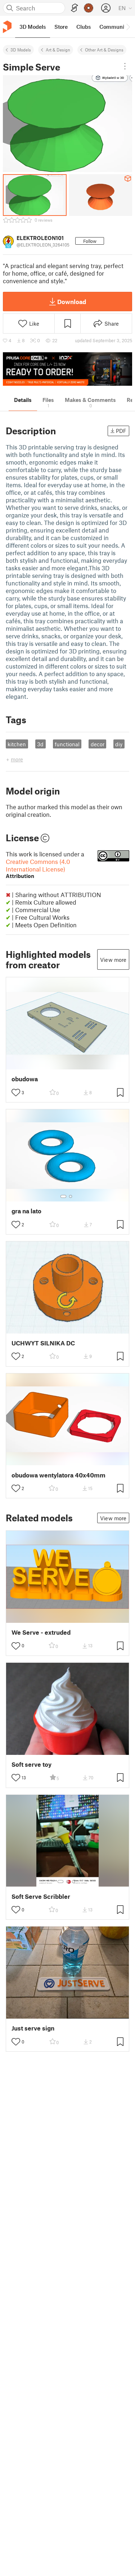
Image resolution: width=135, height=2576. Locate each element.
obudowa (25, 1079)
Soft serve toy (31, 1764)
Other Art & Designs (104, 50)
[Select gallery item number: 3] (73, 1882)
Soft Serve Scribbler (41, 1896)
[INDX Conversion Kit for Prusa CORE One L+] (67, 369)
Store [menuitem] (61, 27)
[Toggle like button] (16, 1092)
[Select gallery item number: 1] (63, 1196)
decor (98, 744)
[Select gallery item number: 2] (71, 1196)
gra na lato (26, 1211)
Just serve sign (33, 2028)
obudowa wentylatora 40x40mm (58, 1475)
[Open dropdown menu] (125, 66)
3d (40, 744)
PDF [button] (121, 431)
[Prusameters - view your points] (89, 8)
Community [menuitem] (114, 27)
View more (113, 960)
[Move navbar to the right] (128, 27)
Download (72, 302)
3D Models (21, 50)
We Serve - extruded (41, 1632)
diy (119, 744)
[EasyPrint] (75, 8)
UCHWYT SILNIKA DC (43, 1343)
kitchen (17, 744)
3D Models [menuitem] (33, 27)
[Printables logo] (7, 27)
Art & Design (58, 50)
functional (67, 744)
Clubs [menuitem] (84, 27)
